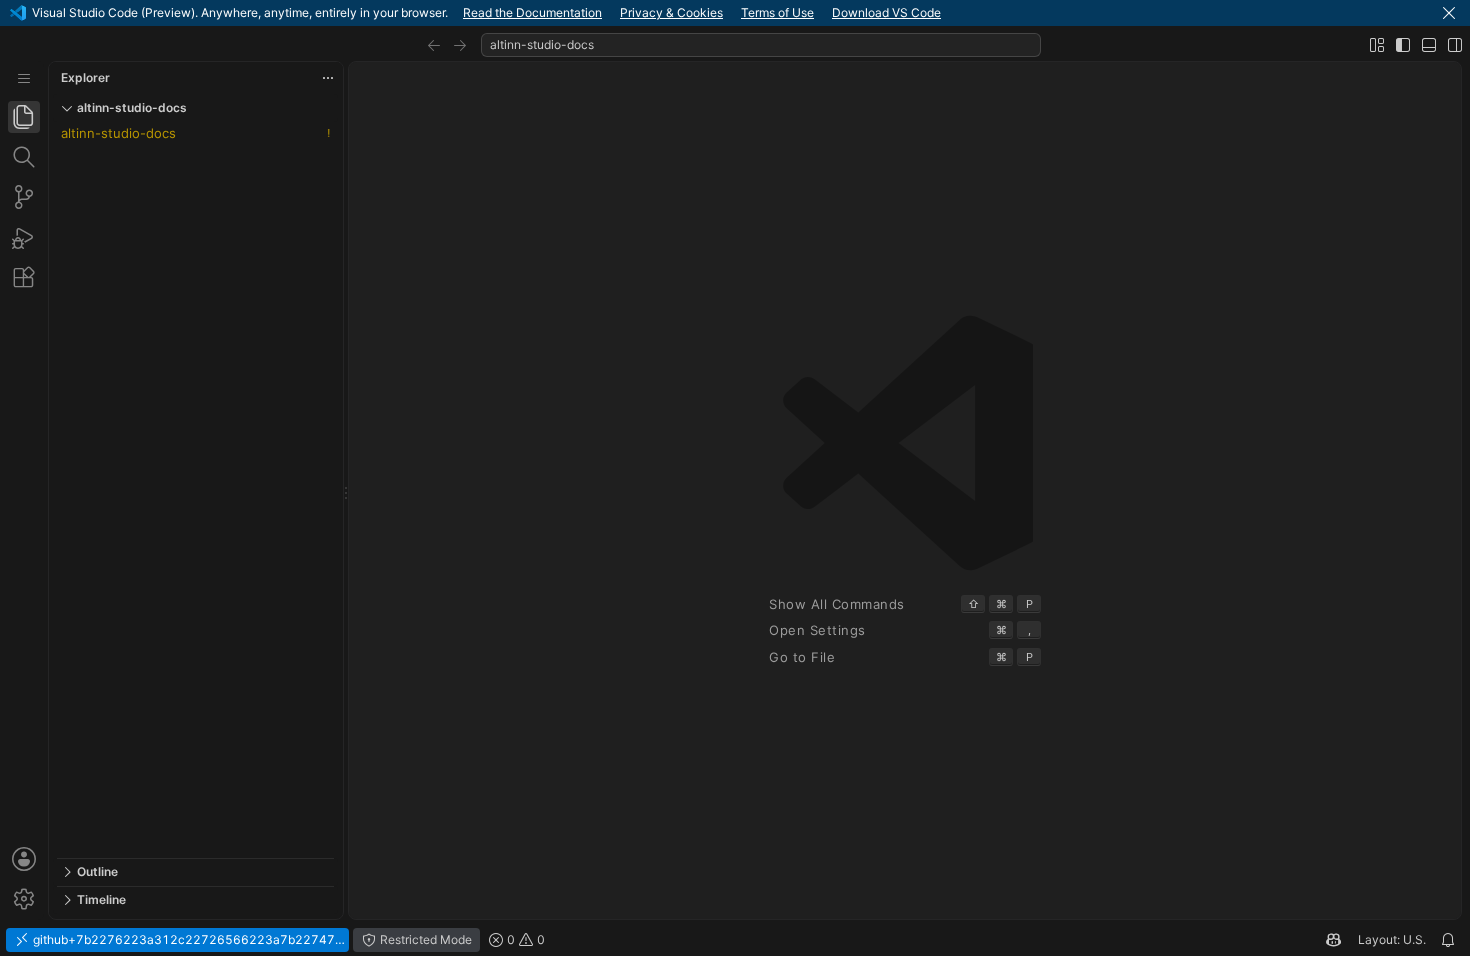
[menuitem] (24, 78)
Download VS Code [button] (886, 12)
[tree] (195, 490)
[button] (1449, 13)
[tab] (24, 117)
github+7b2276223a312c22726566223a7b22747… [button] (187, 939)
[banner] (735, 13)
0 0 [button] (524, 939)
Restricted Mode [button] (424, 939)
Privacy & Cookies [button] (671, 12)
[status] (735, 940)
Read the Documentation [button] (532, 12)
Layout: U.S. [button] (1392, 939)
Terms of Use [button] (777, 12)
